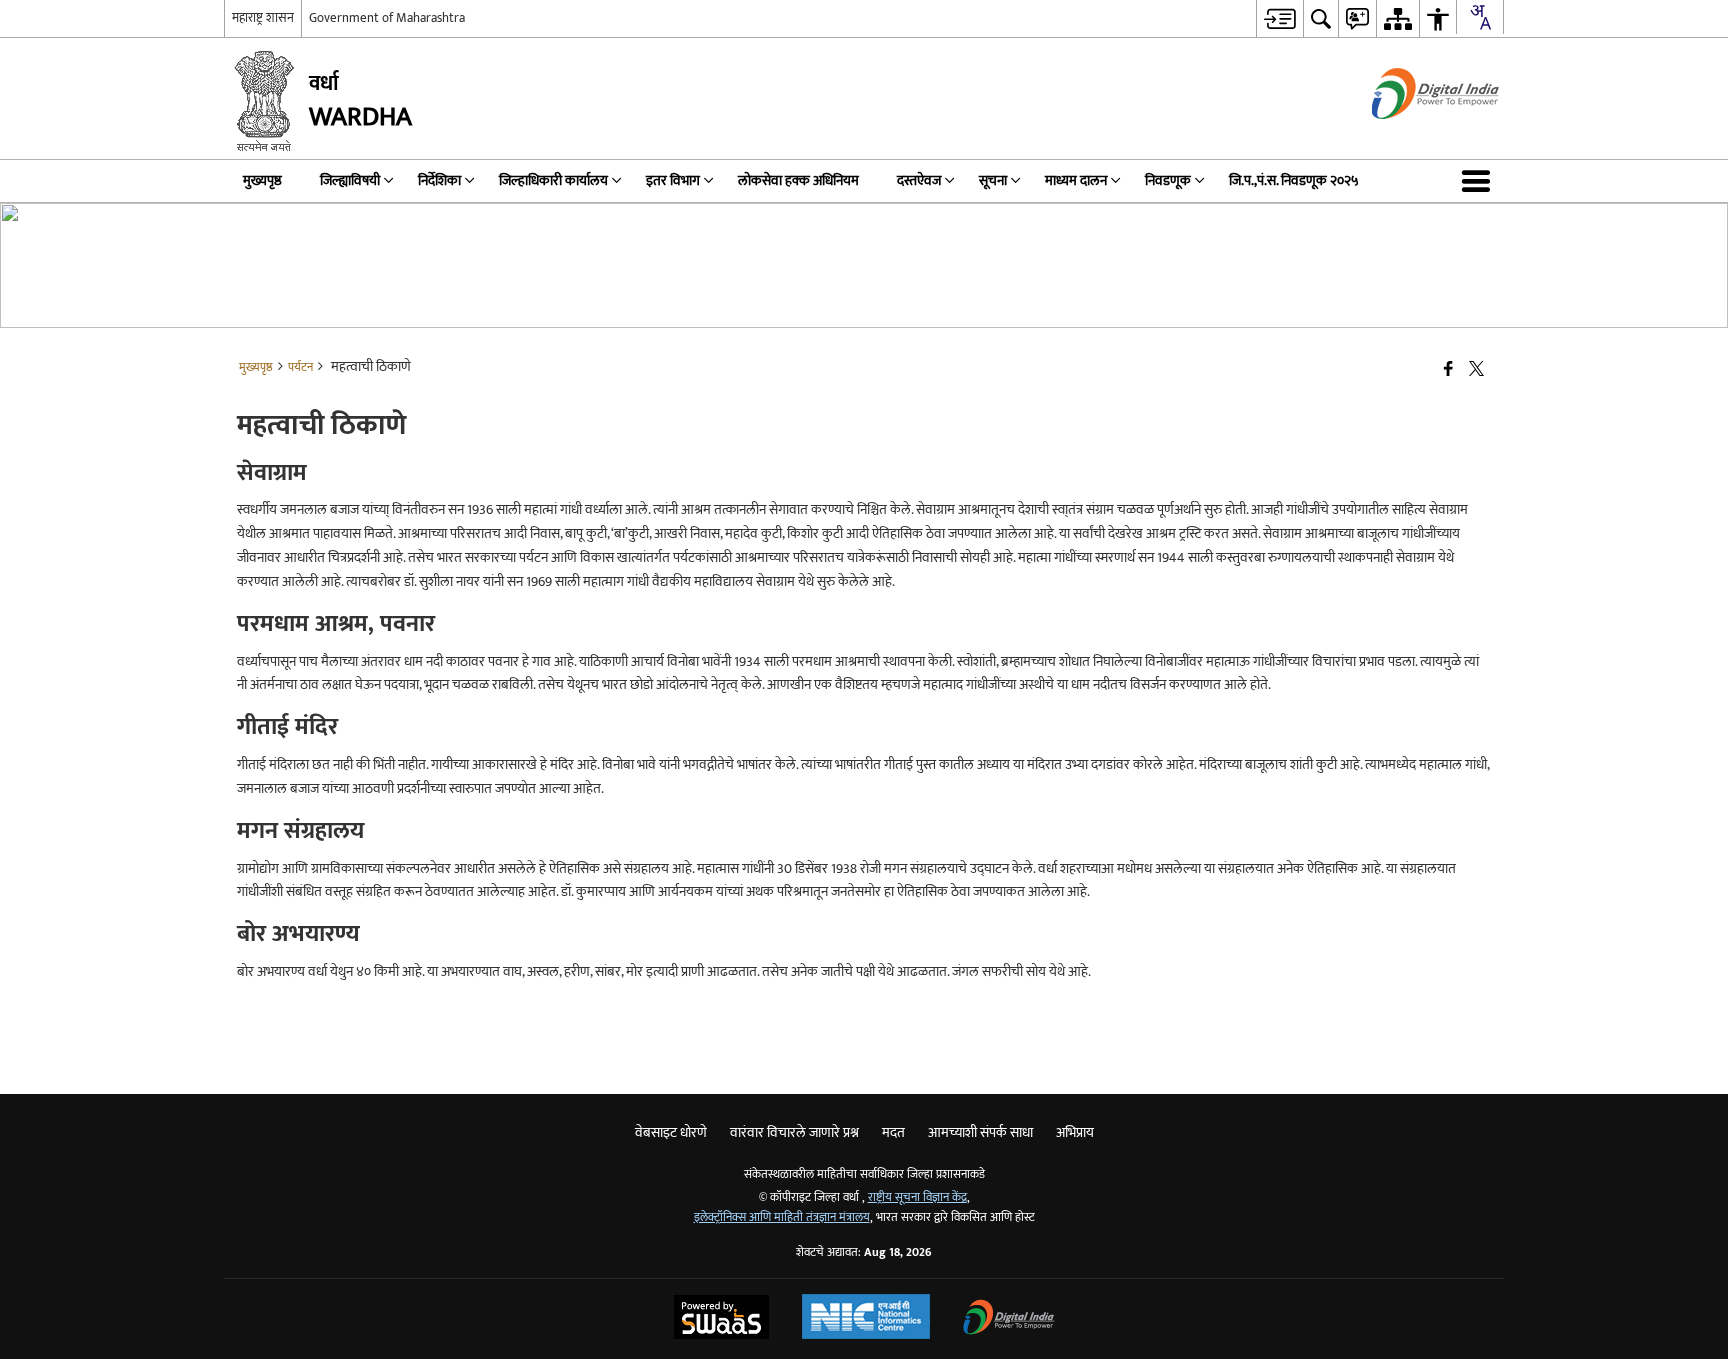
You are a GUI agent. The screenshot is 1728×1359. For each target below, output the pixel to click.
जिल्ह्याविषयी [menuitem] (350, 180)
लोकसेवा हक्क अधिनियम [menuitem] (798, 180)
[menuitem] (1279, 18)
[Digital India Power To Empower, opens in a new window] (1009, 1319)
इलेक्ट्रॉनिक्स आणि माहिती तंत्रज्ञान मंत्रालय (782, 1217)
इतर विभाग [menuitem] (673, 180)
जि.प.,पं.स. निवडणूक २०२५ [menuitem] (1294, 180)
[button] (1480, 181)
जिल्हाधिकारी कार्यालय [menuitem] (553, 180)
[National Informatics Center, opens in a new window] (866, 1319)
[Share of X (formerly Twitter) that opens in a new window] (1476, 370)
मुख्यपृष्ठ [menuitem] (262, 180)
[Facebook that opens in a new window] (1448, 370)
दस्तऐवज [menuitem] (919, 180)
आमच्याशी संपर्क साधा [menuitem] (980, 1132)
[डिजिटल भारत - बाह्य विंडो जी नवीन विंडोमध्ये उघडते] (1410, 136)
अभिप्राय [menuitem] (1075, 1132)
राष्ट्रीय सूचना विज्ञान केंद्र (917, 1197)
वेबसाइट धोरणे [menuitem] (671, 1132)
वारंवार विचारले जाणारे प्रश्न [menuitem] (794, 1132)
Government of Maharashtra (387, 18)
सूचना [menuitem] (993, 180)
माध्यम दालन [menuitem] (1076, 180)
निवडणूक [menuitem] (1168, 180)
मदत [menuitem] (893, 1132)
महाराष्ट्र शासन (263, 18)
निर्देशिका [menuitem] (439, 180)
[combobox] (1480, 17)
